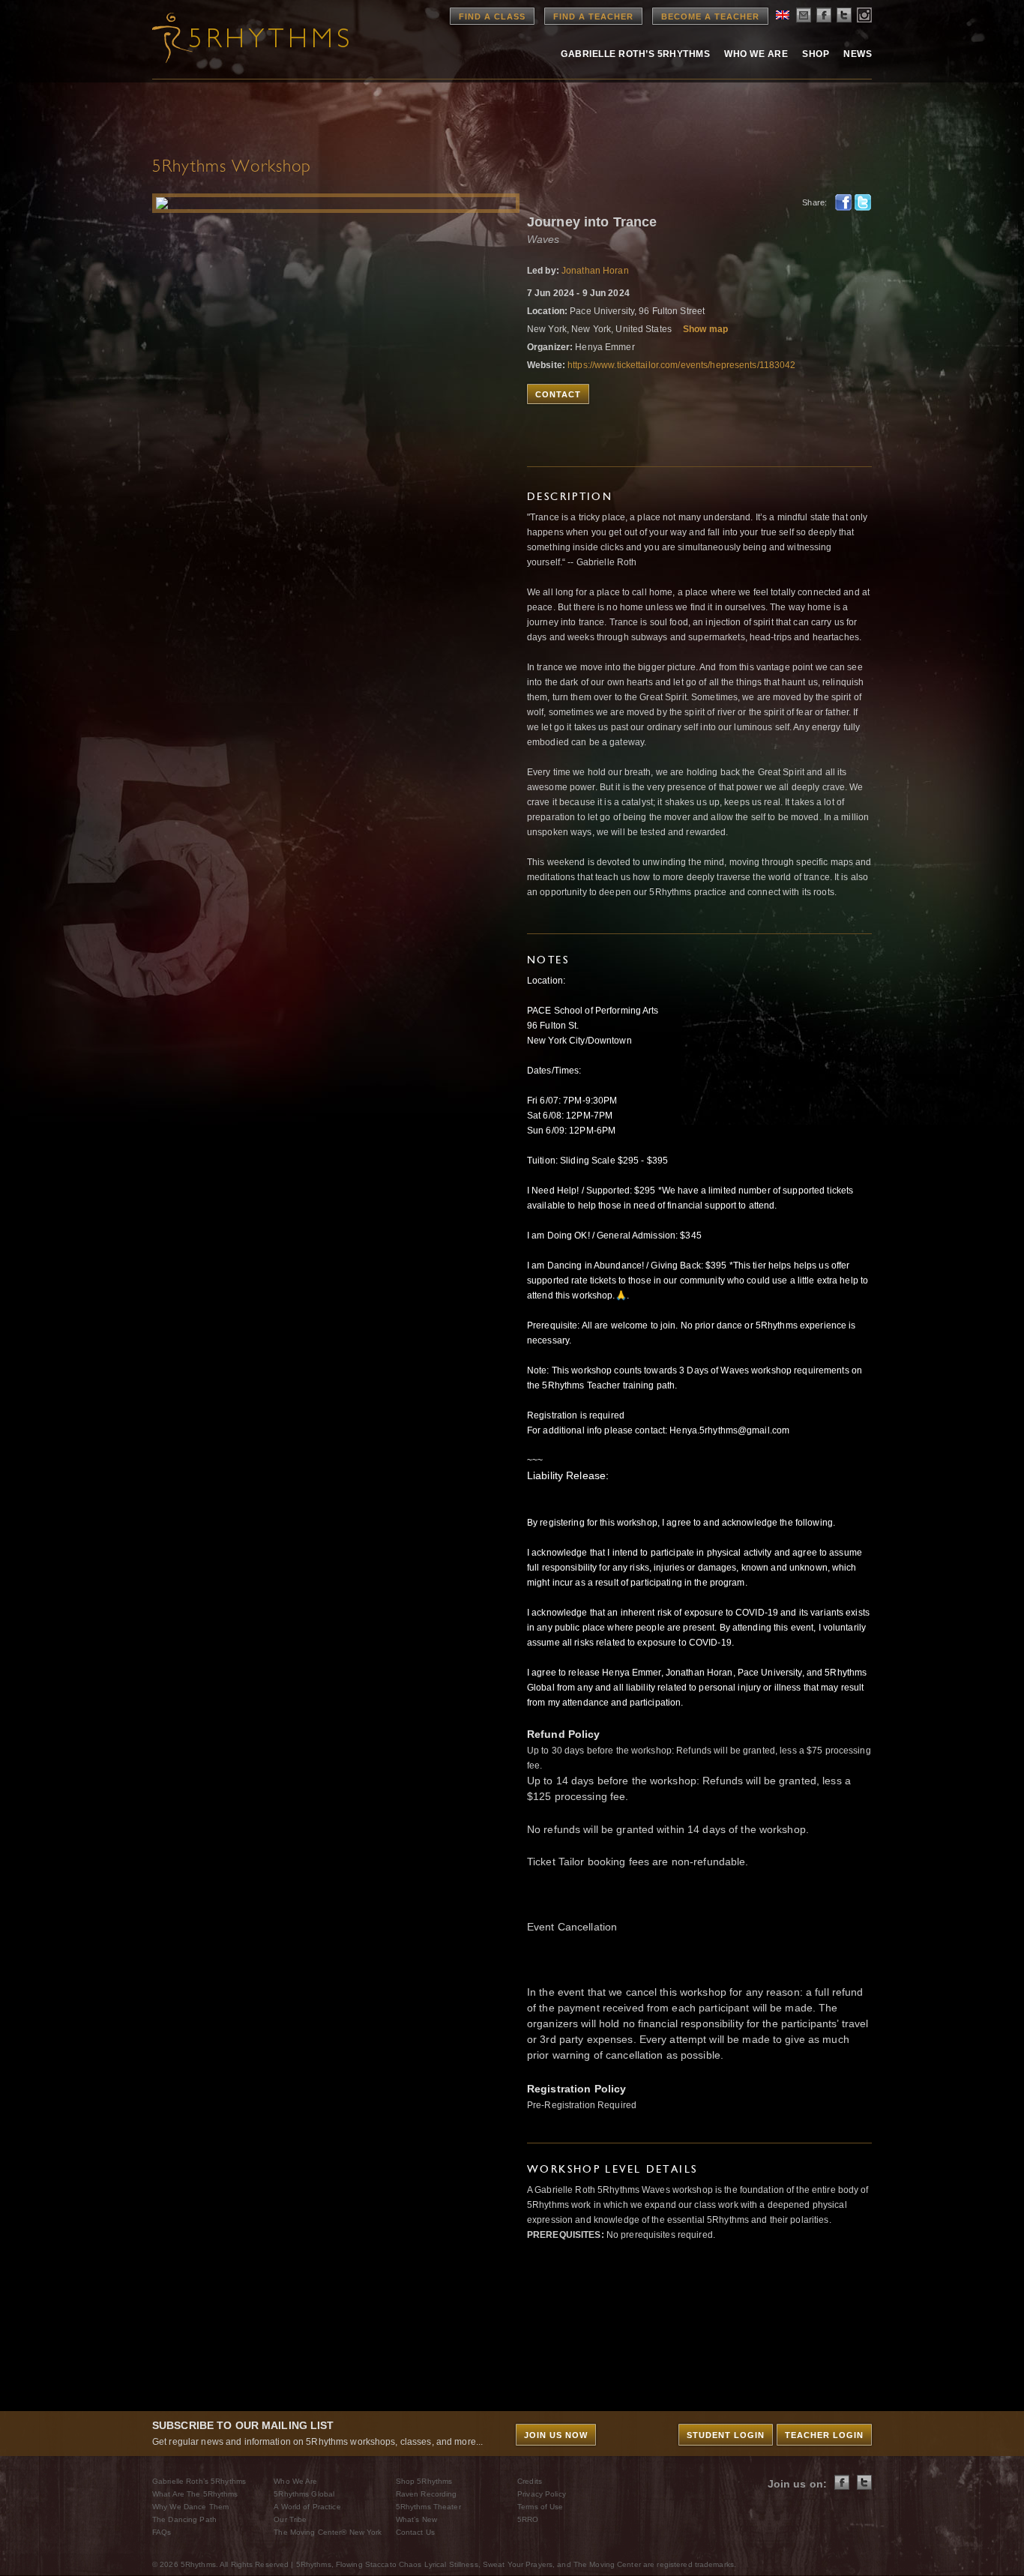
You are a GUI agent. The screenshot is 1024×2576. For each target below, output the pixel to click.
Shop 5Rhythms (424, 2481)
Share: (814, 202)
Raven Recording (427, 2494)
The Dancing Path (184, 2519)
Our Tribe (290, 2519)
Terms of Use (540, 2507)
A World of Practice (307, 2507)
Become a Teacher (710, 16)
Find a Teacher (593, 16)
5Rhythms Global (304, 2494)
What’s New (416, 2519)
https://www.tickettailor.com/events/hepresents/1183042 (681, 365)
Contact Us (415, 2532)
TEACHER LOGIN (824, 2435)
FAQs (162, 2532)
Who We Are (756, 54)
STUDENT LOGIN (726, 2435)
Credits (530, 2481)
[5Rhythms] (235, 37)
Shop (816, 54)
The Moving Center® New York (328, 2532)
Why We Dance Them (190, 2507)
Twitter (863, 202)
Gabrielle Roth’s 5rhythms (635, 54)
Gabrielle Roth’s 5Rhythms (199, 2481)
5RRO (528, 2519)
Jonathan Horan (595, 271)
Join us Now (556, 2435)
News (858, 54)
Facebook (843, 202)
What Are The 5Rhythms (195, 2494)
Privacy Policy (542, 2494)
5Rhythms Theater (428, 2507)
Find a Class (492, 16)
